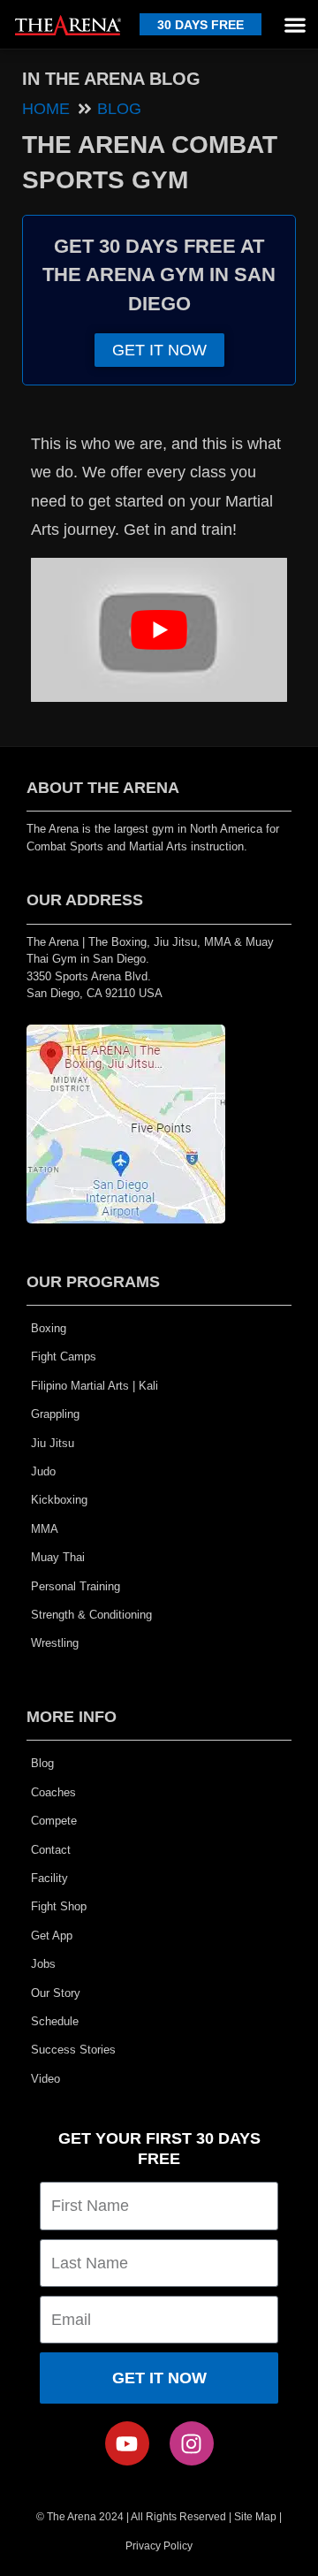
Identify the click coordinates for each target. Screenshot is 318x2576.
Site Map (255, 2517)
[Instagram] (192, 2443)
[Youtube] (127, 2443)
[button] (295, 24)
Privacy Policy (159, 2546)
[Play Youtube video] (159, 630)
